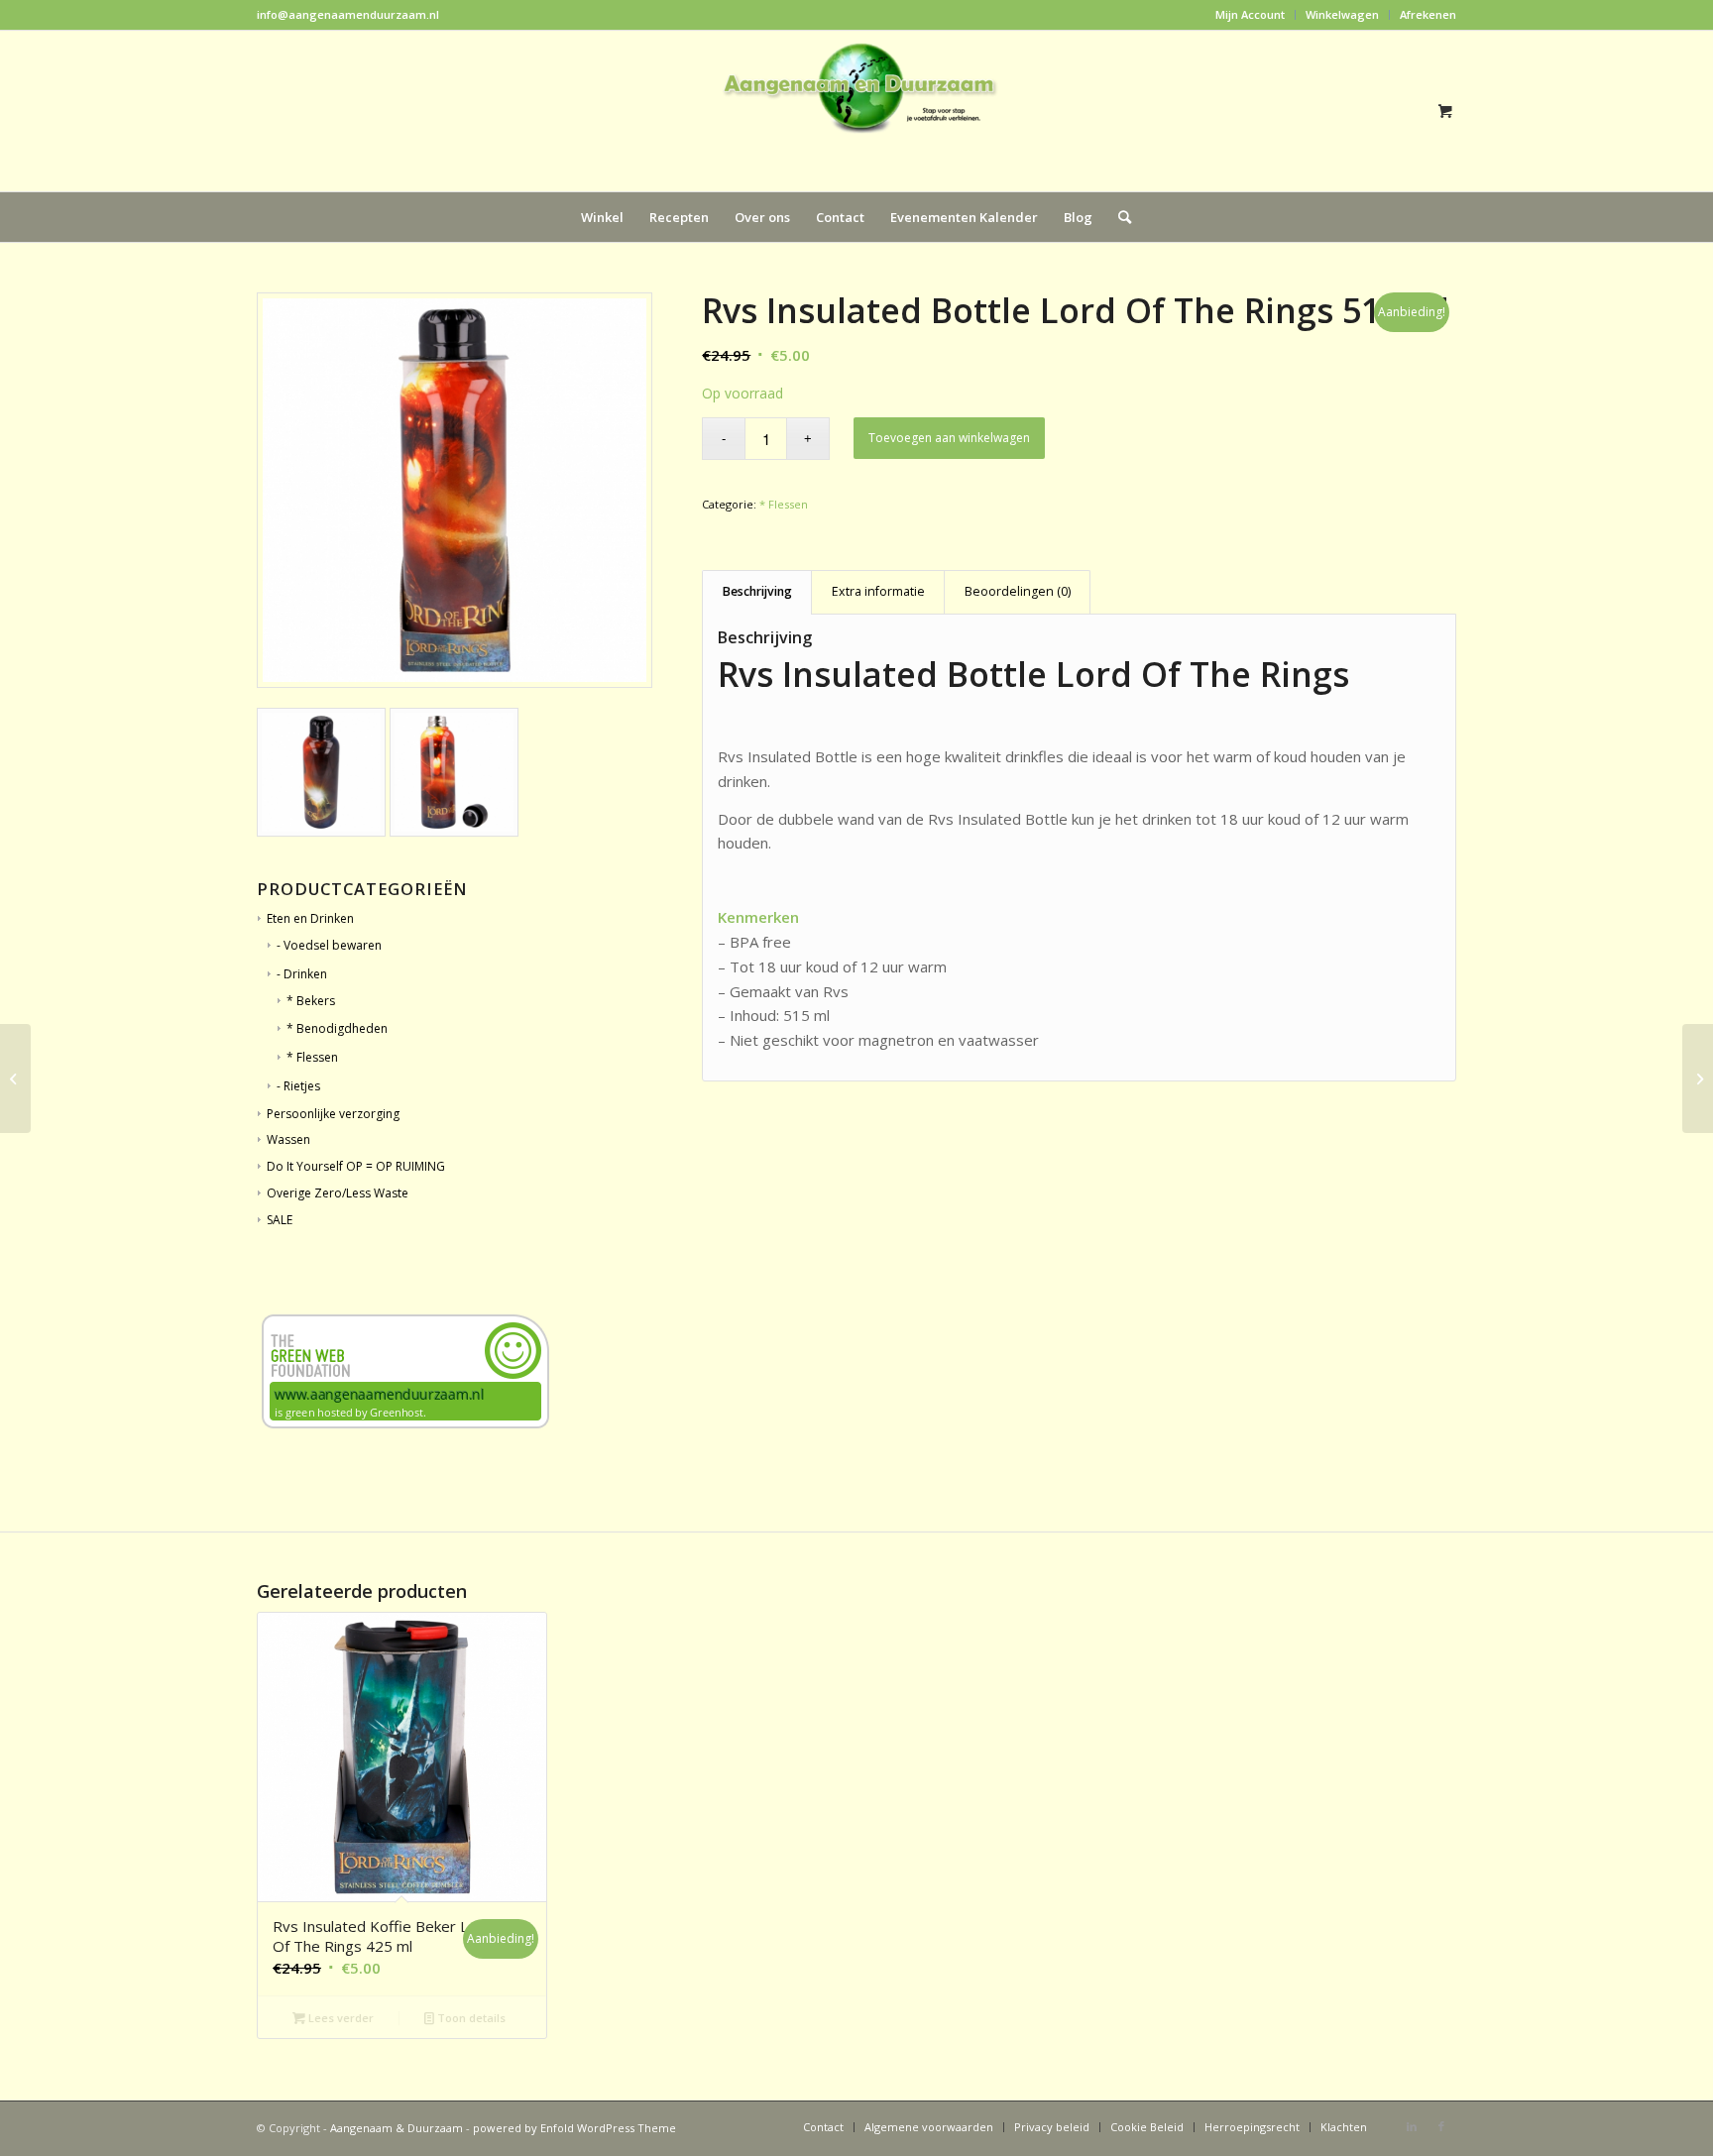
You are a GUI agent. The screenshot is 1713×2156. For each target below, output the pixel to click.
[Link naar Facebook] (1441, 2126)
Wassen (288, 1139)
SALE (280, 1220)
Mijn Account (1250, 14)
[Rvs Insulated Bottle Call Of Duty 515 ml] (15, 1078)
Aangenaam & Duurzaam (397, 2128)
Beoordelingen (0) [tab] (1018, 591)
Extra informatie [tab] (878, 591)
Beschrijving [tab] (757, 591)
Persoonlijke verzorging (333, 1114)
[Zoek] (1118, 217)
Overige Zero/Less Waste (338, 1193)
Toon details (470, 2018)
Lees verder (340, 2018)
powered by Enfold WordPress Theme (574, 2128)
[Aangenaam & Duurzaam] (856, 111)
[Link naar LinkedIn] (1412, 2126)
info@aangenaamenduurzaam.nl (348, 14)
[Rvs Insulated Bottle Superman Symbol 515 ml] (1698, 1078)
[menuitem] (1251, 15)
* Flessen (784, 504)
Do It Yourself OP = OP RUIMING (356, 1166)
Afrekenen (1428, 14)
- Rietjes (298, 1086)
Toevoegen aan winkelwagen (949, 438)
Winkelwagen (1342, 14)
